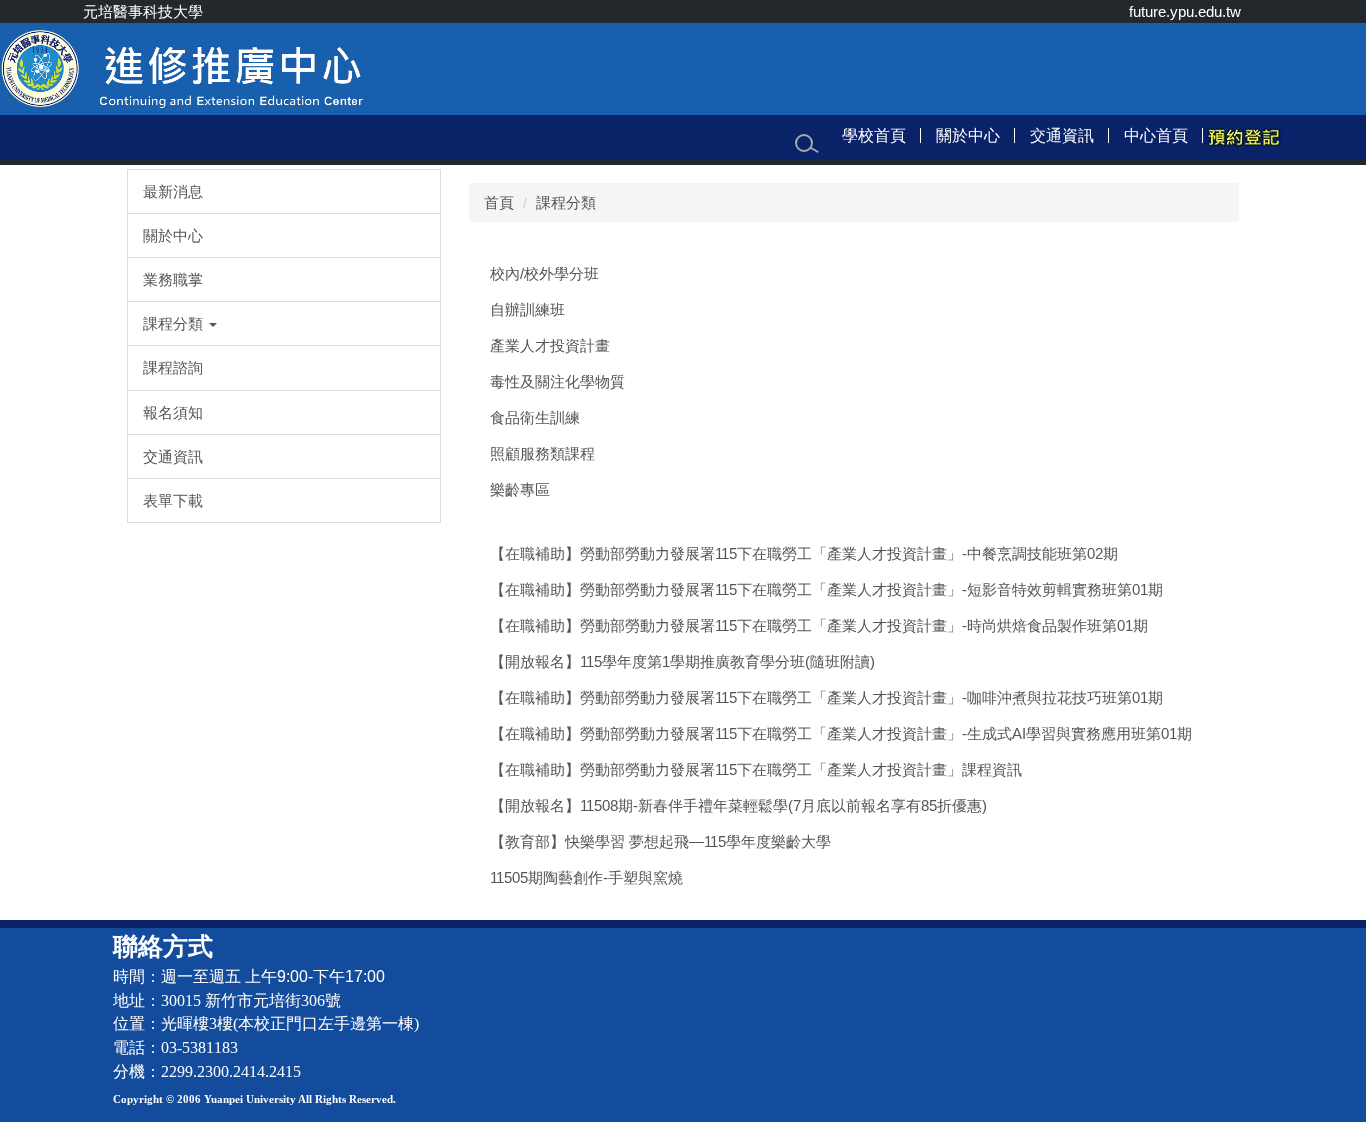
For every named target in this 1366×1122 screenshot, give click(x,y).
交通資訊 (1062, 135)
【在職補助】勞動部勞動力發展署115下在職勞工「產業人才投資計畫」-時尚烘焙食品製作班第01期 (819, 625)
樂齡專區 (520, 489)
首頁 (499, 202)
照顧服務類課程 (542, 453)
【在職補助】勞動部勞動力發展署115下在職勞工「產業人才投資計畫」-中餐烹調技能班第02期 (804, 553)
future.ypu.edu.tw (1185, 11)
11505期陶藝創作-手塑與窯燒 (586, 877)
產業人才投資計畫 (550, 345)
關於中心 (968, 135)
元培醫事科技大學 (143, 11)
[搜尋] (807, 144)
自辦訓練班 (527, 309)
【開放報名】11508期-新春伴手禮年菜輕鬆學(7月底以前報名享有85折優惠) (738, 805)
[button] (284, 323)
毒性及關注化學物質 (557, 381)
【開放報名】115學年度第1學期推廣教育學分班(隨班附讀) (682, 661)
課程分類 (566, 202)
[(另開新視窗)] (1243, 136)
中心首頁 (1156, 135)
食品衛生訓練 (535, 417)
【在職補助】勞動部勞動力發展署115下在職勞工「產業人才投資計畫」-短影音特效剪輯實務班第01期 (826, 589)
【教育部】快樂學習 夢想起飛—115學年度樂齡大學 (660, 841)
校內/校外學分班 (544, 273)
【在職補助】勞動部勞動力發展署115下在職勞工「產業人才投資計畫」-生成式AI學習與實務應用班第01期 (841, 733)
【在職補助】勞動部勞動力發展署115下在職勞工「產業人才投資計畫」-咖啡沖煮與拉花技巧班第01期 (826, 697)
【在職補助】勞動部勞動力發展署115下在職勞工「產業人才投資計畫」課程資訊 (756, 769)
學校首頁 (874, 135)
